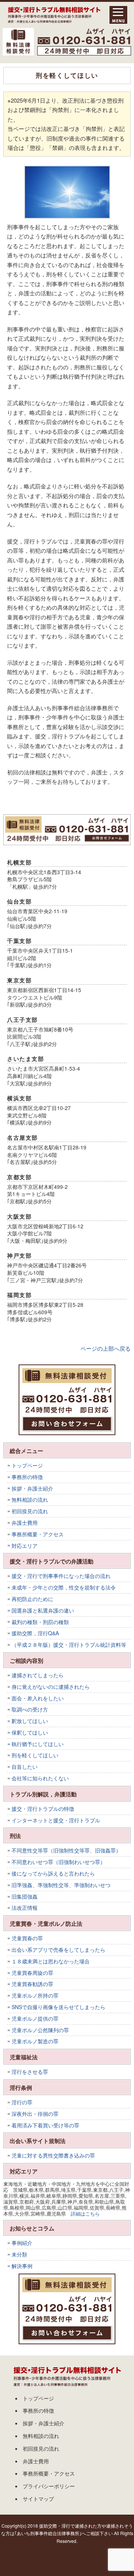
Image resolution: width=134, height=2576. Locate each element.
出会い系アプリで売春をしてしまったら (58, 1950)
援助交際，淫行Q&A (35, 1633)
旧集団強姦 (25, 1896)
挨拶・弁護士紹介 (32, 1488)
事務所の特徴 (27, 1477)
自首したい (25, 1767)
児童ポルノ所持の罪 (35, 1995)
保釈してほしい (30, 1732)
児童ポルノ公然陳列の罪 (40, 2030)
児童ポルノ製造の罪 (35, 2041)
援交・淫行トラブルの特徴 (43, 1809)
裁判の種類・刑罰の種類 (40, 1622)
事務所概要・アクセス (38, 1534)
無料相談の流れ (30, 1499)
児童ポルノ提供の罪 (35, 2018)
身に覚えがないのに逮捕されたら (51, 1687)
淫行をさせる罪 (30, 2072)
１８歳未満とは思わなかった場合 (51, 1961)
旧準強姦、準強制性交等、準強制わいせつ (61, 1885)
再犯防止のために (32, 1599)
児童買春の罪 (27, 1938)
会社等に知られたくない (40, 1778)
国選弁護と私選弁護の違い (43, 1610)
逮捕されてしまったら (38, 1675)
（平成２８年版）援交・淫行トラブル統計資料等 (69, 1645)
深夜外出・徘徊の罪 (35, 2114)
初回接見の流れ (30, 1511)
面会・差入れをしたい (38, 1698)
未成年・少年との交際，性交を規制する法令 (64, 1587)
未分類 (19, 2254)
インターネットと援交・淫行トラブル (56, 1820)
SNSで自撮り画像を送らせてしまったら (58, 2007)
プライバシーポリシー (49, 2486)
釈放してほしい (30, 1721)
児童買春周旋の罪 (32, 1973)
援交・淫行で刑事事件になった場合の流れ (61, 1576)
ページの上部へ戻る (106, 1348)
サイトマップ (38, 2499)
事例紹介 (22, 2243)
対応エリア (25, 1546)
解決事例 (22, 2266)
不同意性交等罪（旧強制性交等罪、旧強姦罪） (66, 1850)
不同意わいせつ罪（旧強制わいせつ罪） (58, 1862)
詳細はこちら (85, 2214)
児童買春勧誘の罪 (32, 1984)
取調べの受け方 (30, 1709)
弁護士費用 (25, 1523)
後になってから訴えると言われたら (53, 1873)
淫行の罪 (22, 2102)
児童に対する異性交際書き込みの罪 (53, 2155)
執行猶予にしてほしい (38, 1744)
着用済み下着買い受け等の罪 (45, 2125)
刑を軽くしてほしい (35, 1755)
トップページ (27, 1465)
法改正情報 (25, 1908)
